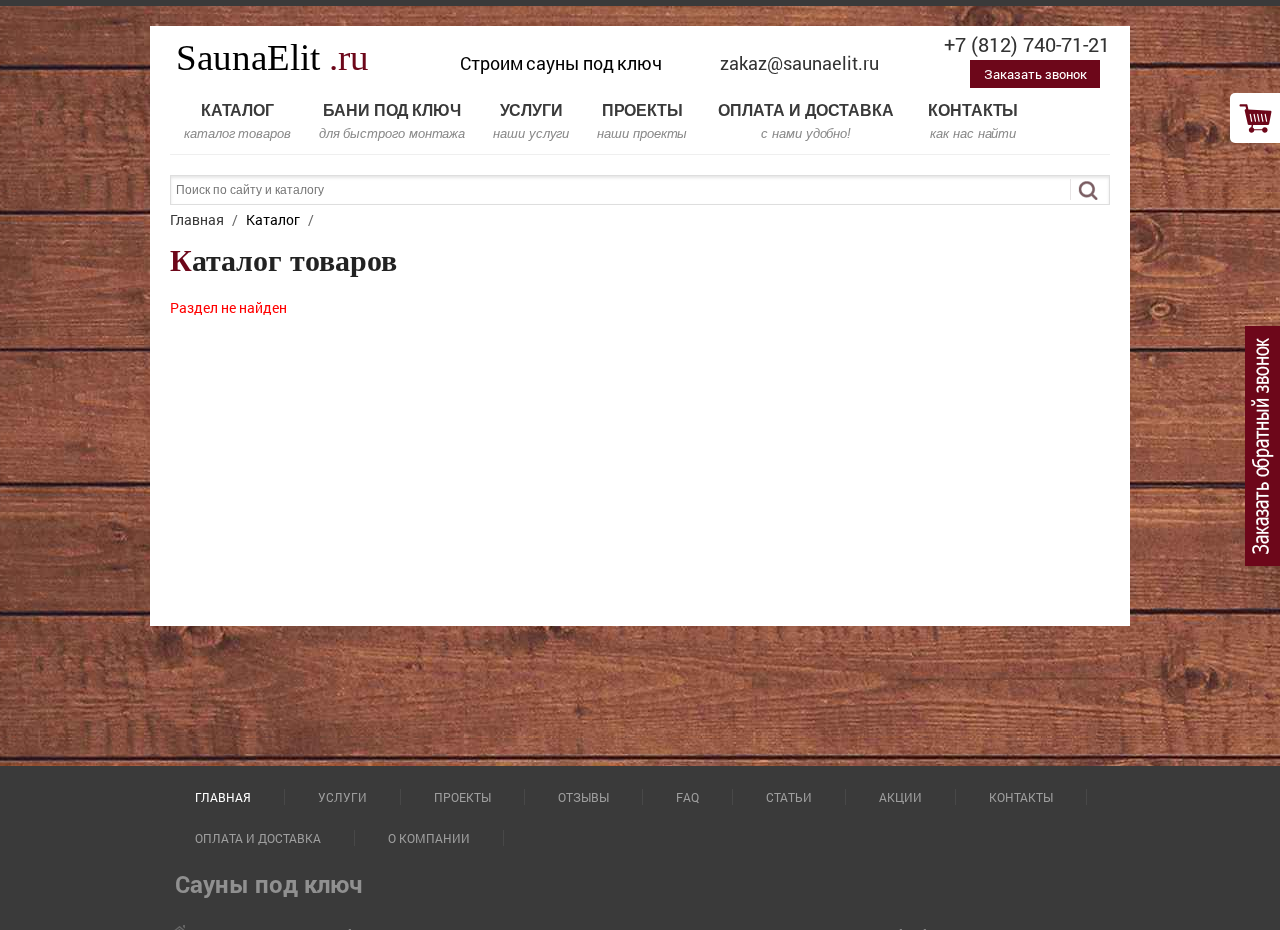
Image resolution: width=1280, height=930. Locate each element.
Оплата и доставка (806, 121)
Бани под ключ (392, 121)
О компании (429, 838)
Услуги (531, 121)
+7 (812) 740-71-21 (1027, 44)
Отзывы (583, 797)
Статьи (789, 797)
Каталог (237, 121)
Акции (900, 797)
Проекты (642, 121)
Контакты (973, 121)
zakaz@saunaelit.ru (799, 63)
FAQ (687, 797)
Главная (223, 797)
